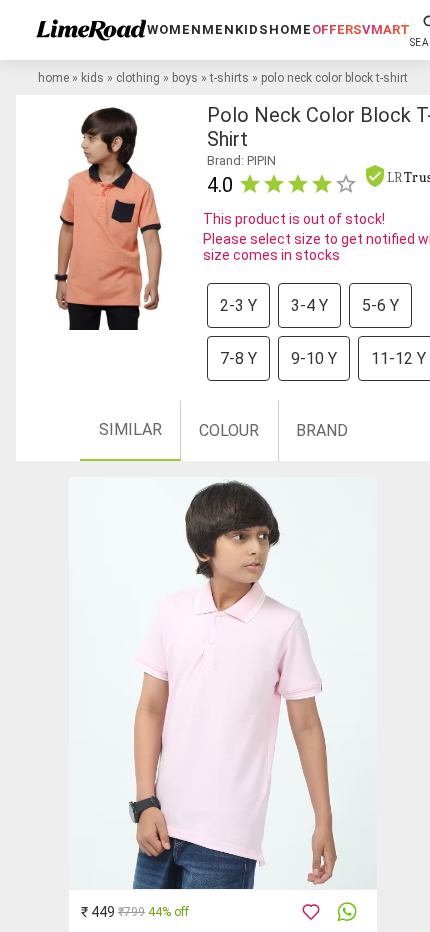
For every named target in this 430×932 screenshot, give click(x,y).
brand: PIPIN (241, 160)
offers (337, 29)
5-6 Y (380, 305)
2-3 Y (238, 305)
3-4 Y (309, 305)
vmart (386, 29)
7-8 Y (238, 358)
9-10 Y (314, 358)
